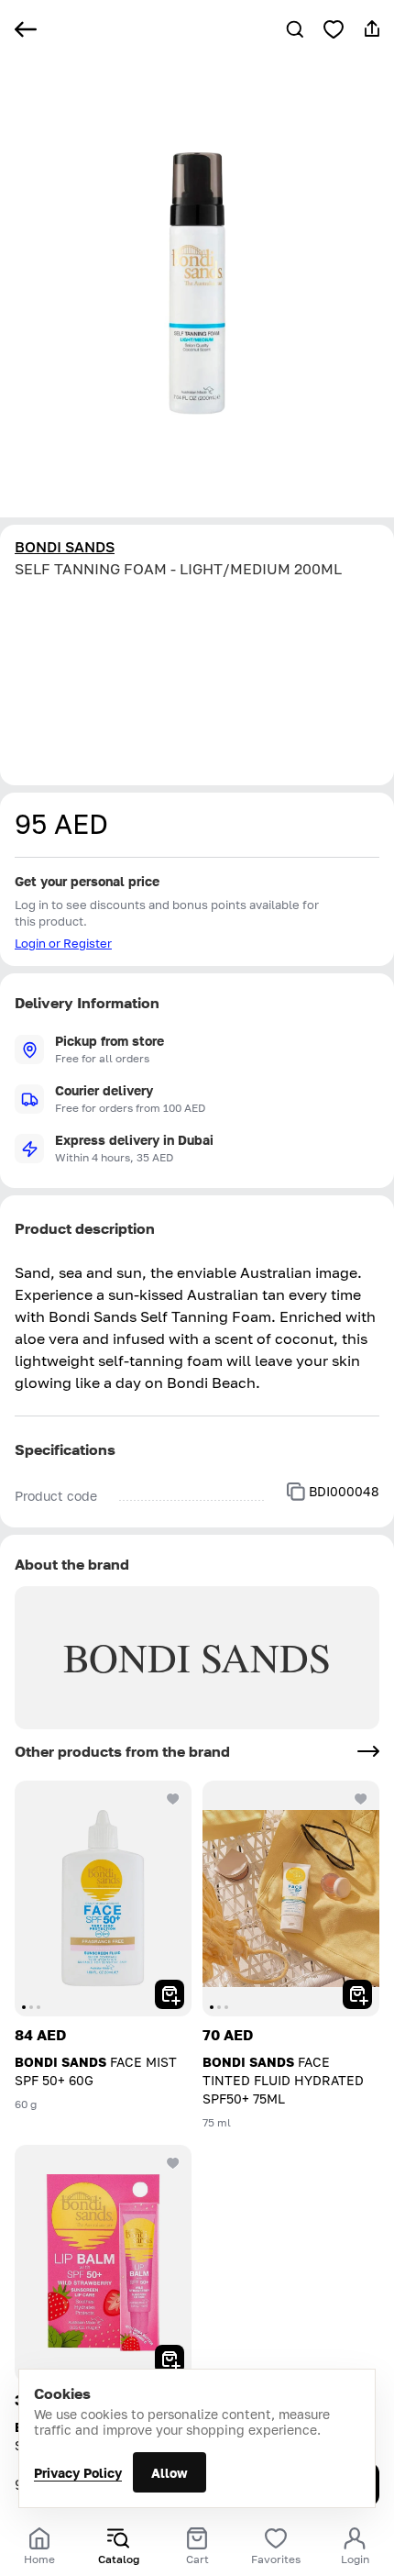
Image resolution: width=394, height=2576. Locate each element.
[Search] (295, 29)
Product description (85, 1228)
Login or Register (63, 943)
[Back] (26, 29)
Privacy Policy (78, 2473)
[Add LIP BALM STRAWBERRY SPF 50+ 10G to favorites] (173, 2163)
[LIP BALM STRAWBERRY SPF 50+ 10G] (103, 2263)
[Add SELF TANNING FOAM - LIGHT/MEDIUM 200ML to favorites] (334, 29)
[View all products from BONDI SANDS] (368, 1751)
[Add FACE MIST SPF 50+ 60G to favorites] (173, 1799)
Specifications (65, 1449)
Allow (170, 2473)
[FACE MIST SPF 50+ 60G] (103, 1899)
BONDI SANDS (65, 547)
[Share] (372, 29)
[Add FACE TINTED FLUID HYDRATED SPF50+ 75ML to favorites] (361, 1799)
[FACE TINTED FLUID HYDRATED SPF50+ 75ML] (291, 1899)
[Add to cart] (170, 1994)
